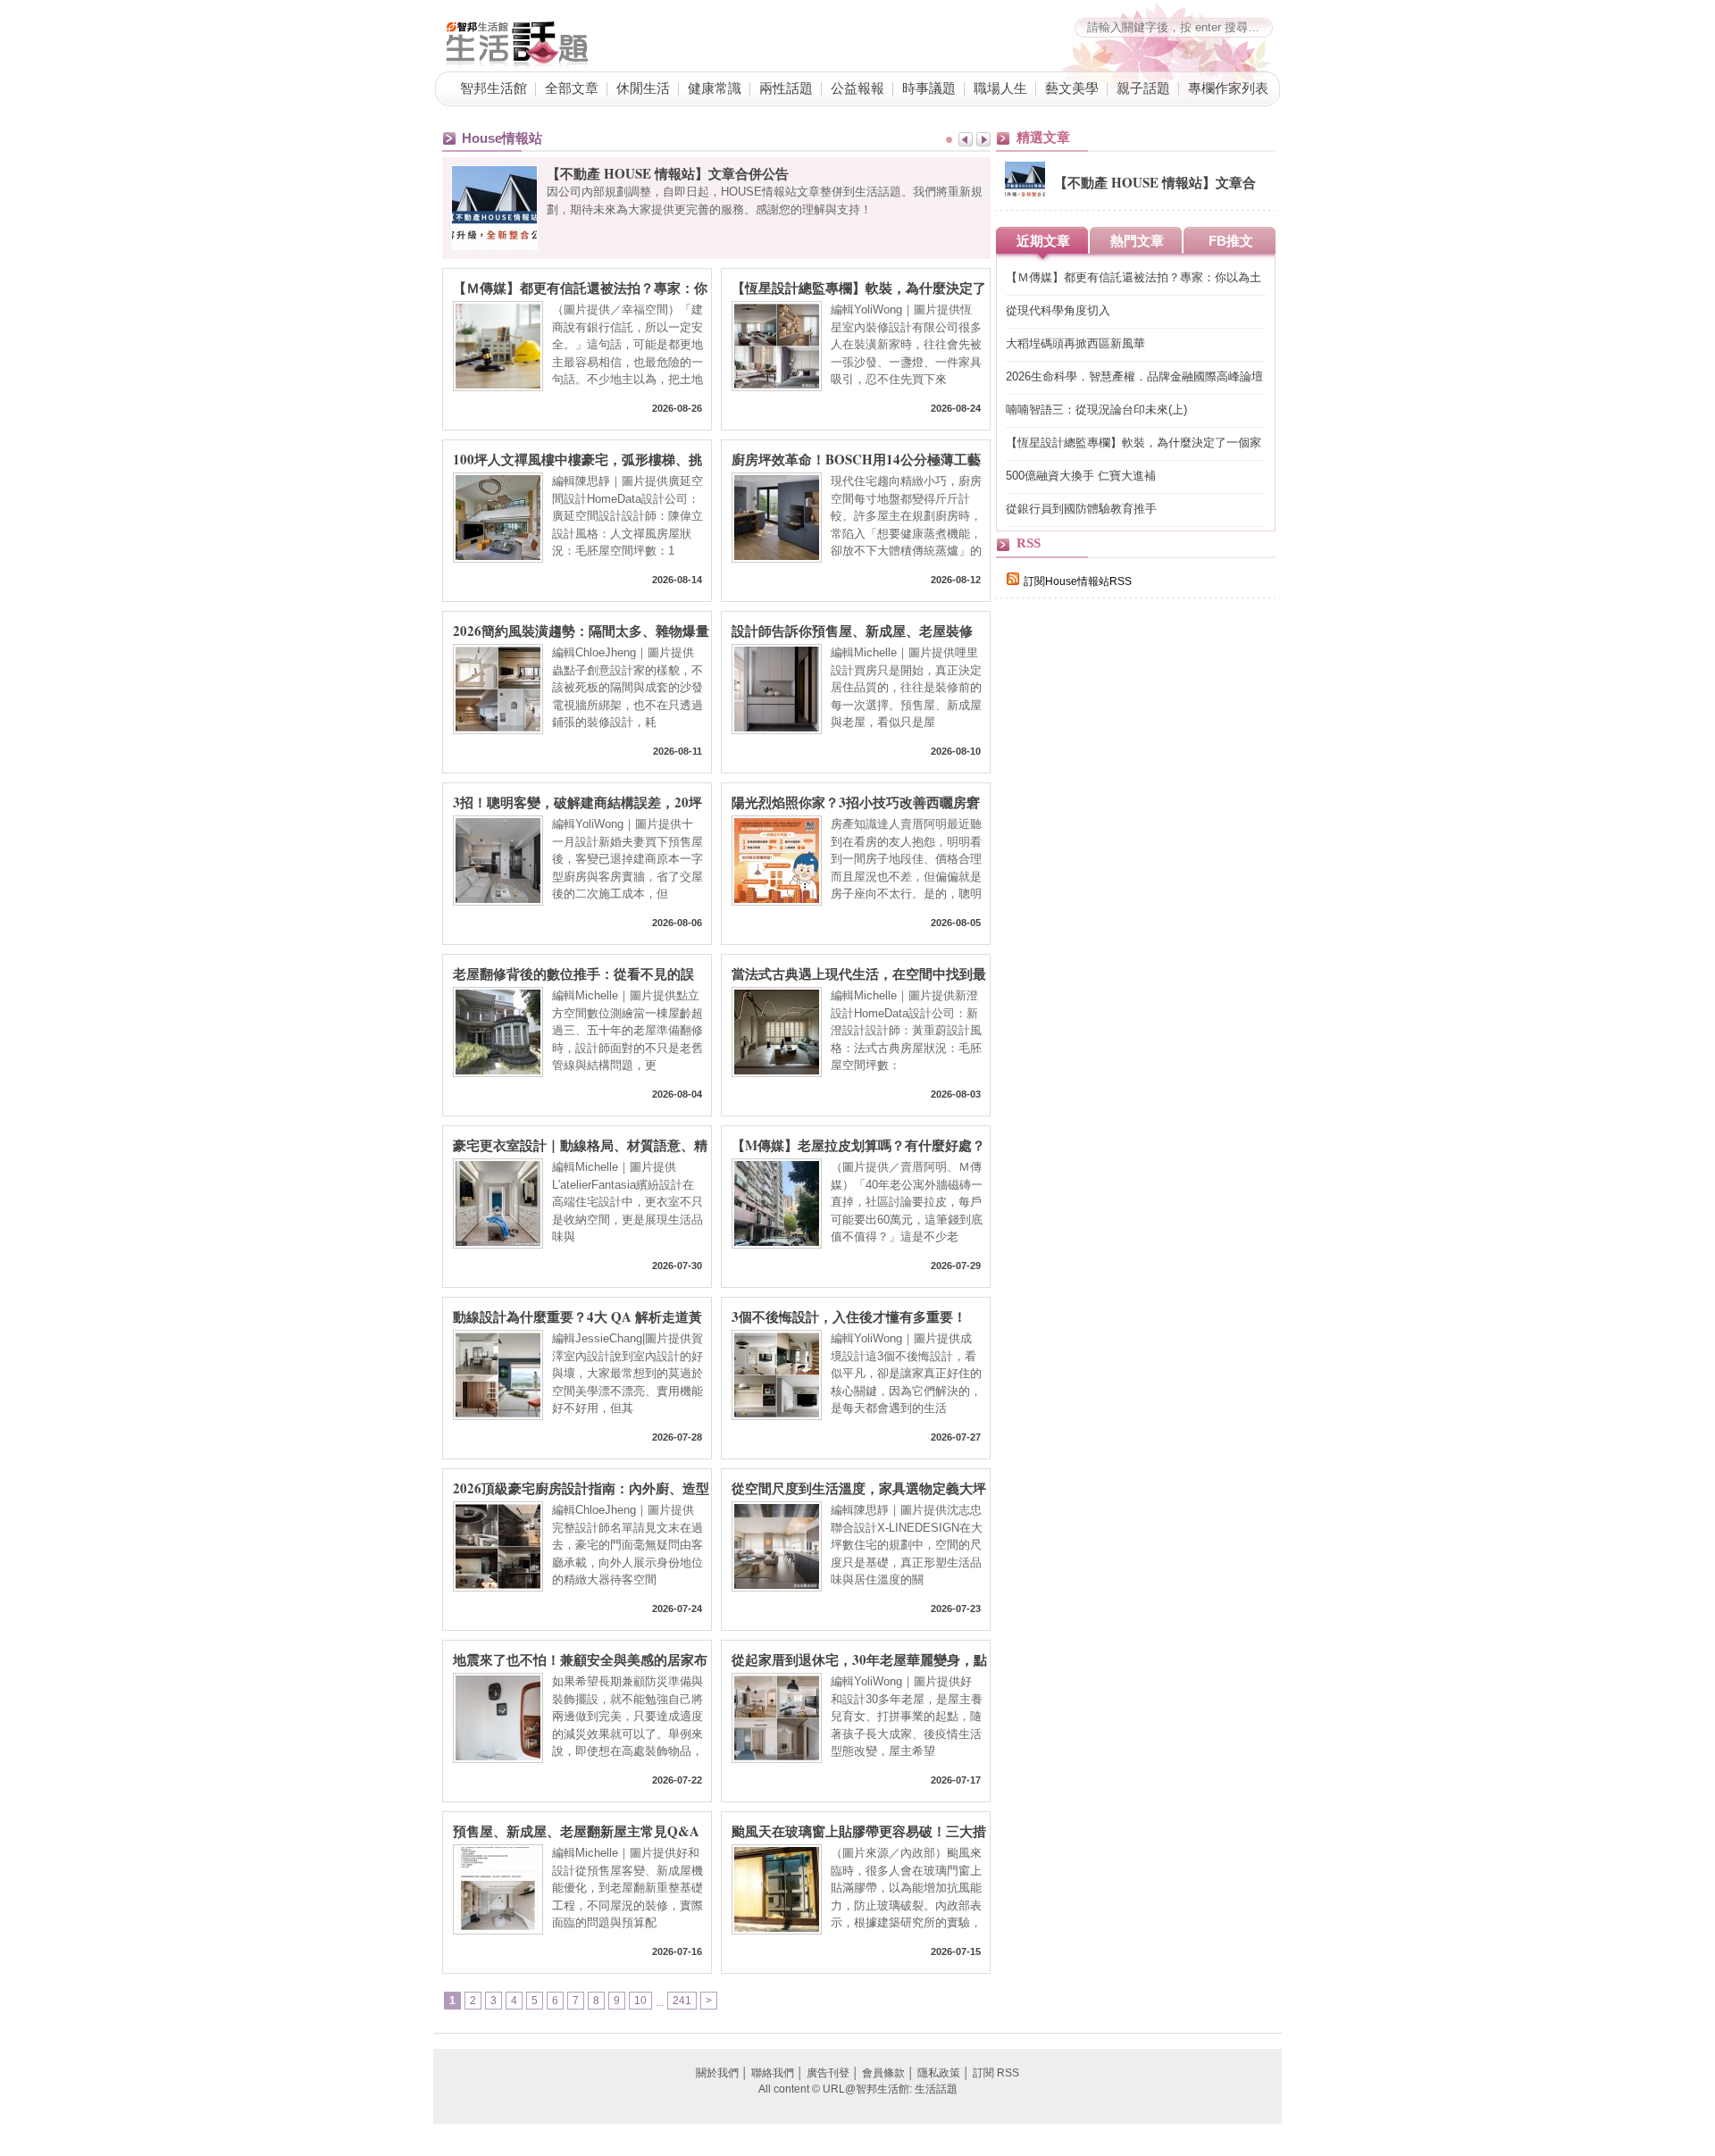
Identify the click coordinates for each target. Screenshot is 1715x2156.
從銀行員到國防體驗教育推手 (1081, 509)
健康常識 (715, 88)
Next (983, 139)
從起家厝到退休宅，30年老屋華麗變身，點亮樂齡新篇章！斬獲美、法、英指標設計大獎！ (859, 1659)
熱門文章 (1137, 241)
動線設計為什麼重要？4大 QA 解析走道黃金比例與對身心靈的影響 (577, 1316)
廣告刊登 (828, 2073)
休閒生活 (643, 88)
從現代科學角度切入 (1058, 310)
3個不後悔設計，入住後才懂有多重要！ (849, 1316)
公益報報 (857, 88)
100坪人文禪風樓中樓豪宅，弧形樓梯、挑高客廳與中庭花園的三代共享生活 (577, 458)
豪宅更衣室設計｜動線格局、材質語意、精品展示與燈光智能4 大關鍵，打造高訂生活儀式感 (580, 1144)
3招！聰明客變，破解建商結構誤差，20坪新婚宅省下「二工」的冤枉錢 (577, 801)
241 (682, 2001)
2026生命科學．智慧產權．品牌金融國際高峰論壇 (1134, 376)
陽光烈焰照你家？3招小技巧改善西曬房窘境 (856, 801)
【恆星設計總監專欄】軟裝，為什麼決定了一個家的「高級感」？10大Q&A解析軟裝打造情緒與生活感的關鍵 (859, 287)
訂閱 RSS (996, 2073)
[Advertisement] (1130, 922)
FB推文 (1231, 241)
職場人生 (1000, 88)
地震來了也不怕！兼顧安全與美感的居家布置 (580, 1659)
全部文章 (572, 88)
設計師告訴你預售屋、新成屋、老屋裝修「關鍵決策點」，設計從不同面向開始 (852, 630)
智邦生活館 (494, 88)
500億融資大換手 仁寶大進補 (1081, 476)
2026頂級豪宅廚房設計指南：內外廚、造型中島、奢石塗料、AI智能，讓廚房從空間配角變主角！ (581, 1487)
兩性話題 (786, 88)
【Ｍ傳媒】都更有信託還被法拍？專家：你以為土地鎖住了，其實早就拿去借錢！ (580, 287)
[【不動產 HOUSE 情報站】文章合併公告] (1025, 198)
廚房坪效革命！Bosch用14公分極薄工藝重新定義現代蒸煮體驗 (856, 458)
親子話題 (1143, 88)
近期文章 (1043, 241)
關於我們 (717, 2073)
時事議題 (929, 88)
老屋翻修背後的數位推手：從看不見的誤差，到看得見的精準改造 (573, 973)
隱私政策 (939, 2073)
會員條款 (883, 2073)
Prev (966, 139)
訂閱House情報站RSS (1078, 581)
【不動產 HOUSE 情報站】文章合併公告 (668, 173)
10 (640, 2001)
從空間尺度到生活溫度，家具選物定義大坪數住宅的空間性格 (859, 1487)
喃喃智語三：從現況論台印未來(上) (1096, 409)
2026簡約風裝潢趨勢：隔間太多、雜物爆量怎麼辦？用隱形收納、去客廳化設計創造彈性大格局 (581, 630)
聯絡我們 (773, 2073)
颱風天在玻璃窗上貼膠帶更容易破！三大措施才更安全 (859, 1830)
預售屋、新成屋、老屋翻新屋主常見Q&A (576, 1830)
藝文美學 (1072, 88)
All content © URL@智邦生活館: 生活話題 (858, 2089)
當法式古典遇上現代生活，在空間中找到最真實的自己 (859, 973)
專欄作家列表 (1228, 88)
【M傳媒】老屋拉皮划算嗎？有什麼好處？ (858, 1144)
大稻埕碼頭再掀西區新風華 (1075, 343)
